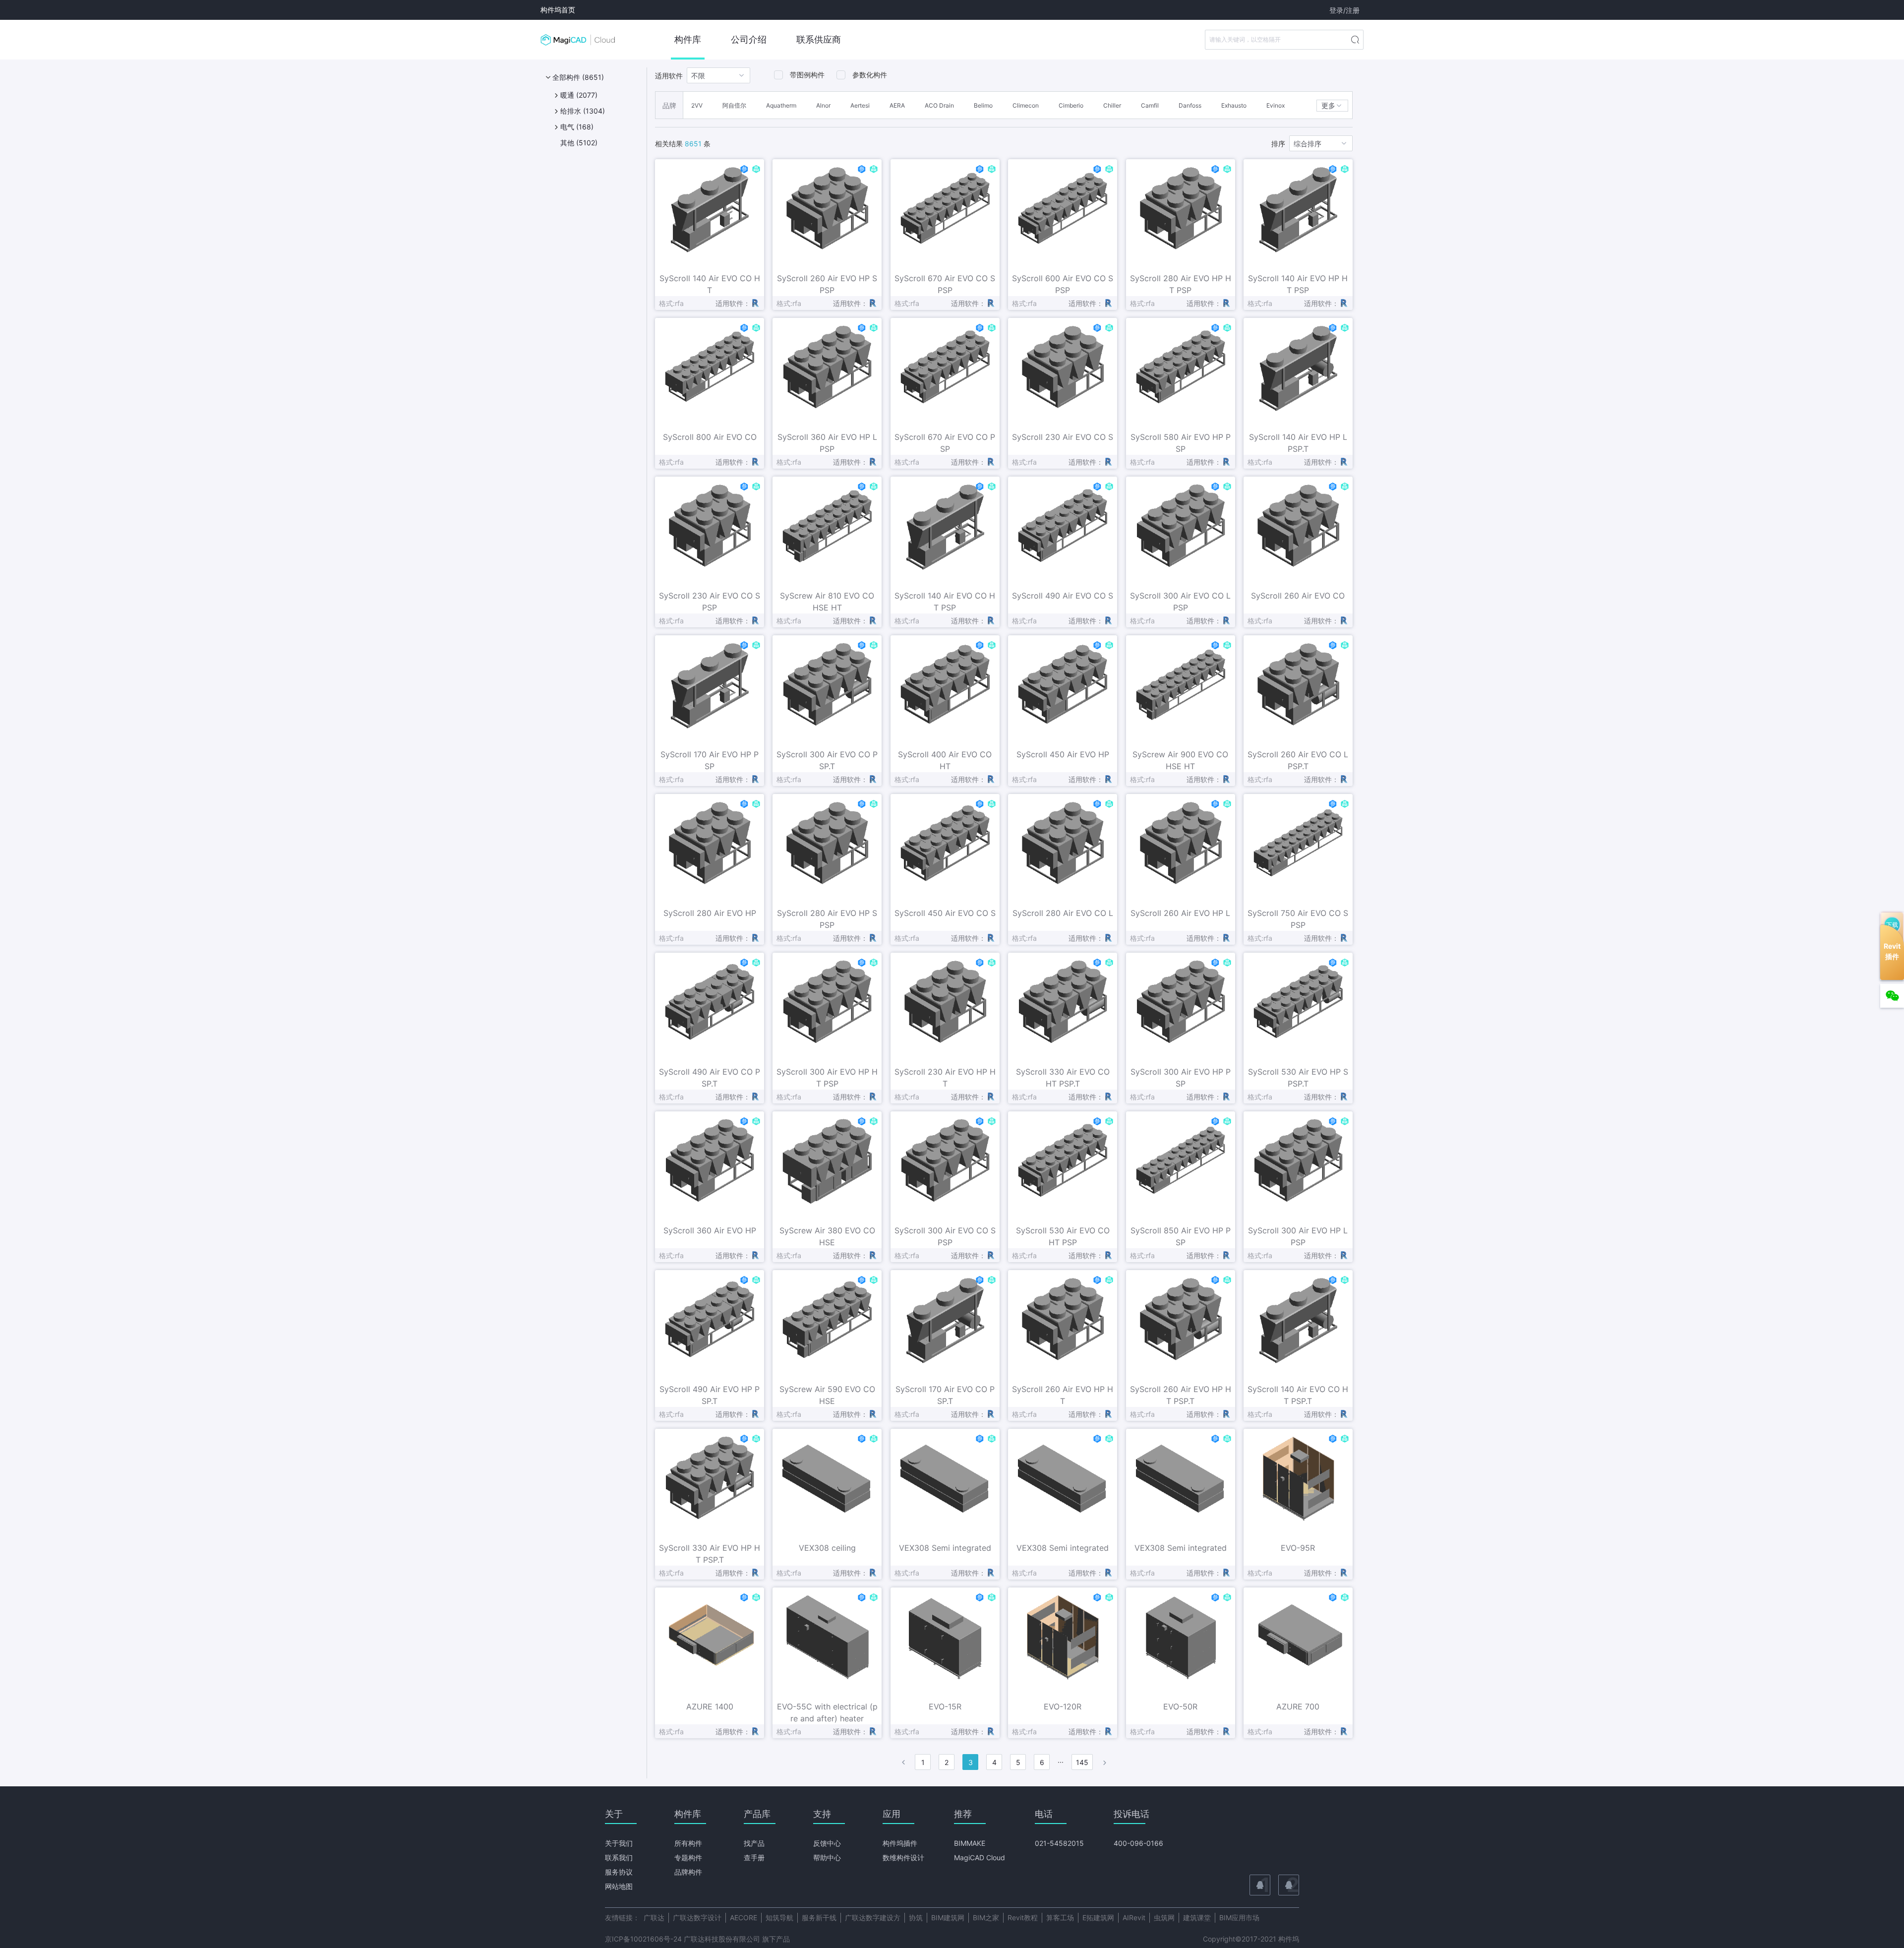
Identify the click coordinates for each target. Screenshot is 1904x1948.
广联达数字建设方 (873, 1918)
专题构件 (688, 1857)
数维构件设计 (903, 1857)
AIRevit (1134, 1918)
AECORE (744, 1918)
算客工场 (1060, 1918)
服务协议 (619, 1872)
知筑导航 (779, 1918)
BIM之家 (986, 1918)
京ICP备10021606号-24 (643, 1939)
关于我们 (619, 1843)
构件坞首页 (558, 10)
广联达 (654, 1918)
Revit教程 (1023, 1918)
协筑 (916, 1918)
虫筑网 (1164, 1918)
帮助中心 (827, 1857)
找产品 (754, 1843)
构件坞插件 (900, 1843)
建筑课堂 (1197, 1918)
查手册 (754, 1857)
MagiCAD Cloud (980, 1857)
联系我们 (619, 1857)
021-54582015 (1059, 1843)
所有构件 (688, 1843)
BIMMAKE (970, 1843)
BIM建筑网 (948, 1918)
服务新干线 (819, 1918)
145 (1082, 1762)
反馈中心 (827, 1843)
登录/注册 (1344, 10)
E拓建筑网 (1098, 1918)
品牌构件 (688, 1872)
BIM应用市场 (1239, 1918)
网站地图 (619, 1886)
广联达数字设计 (697, 1918)
